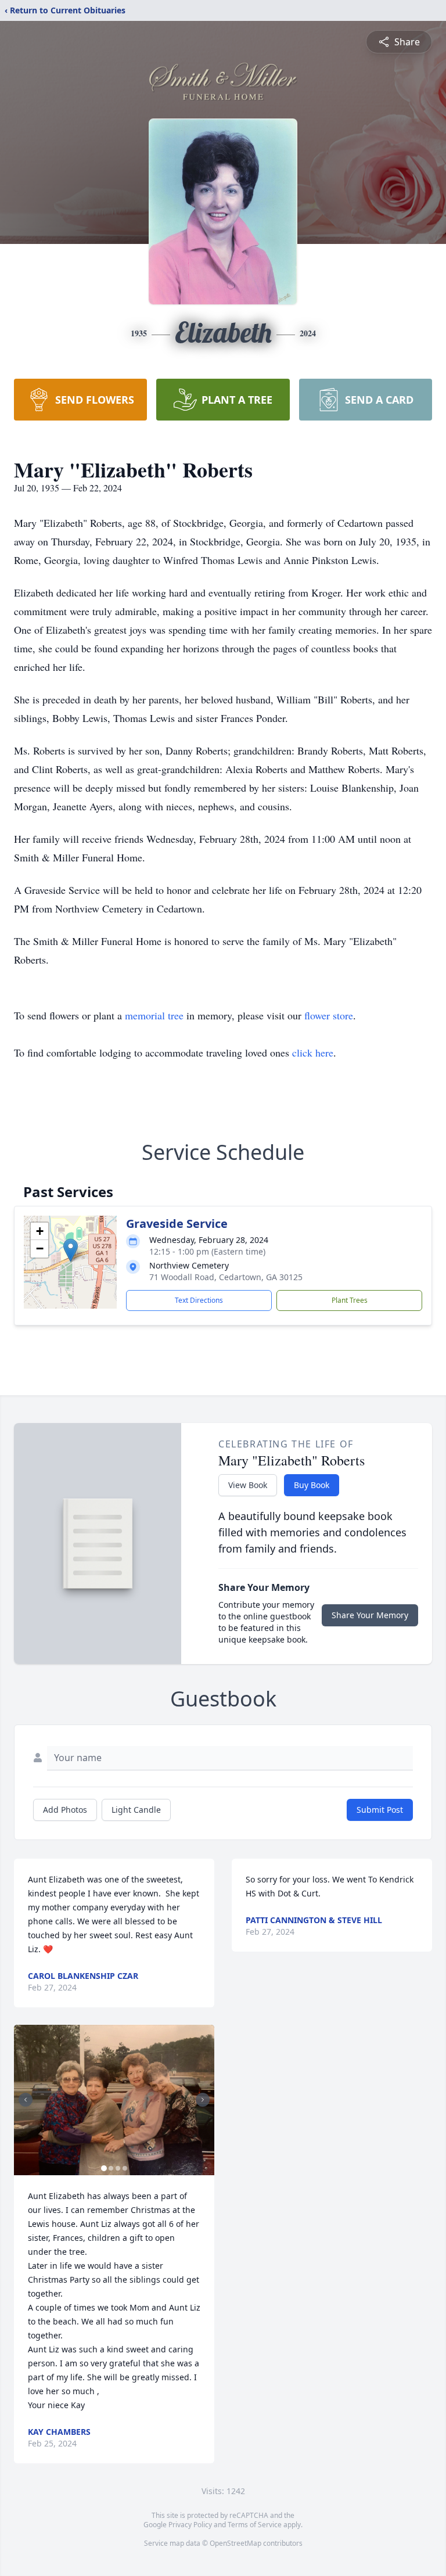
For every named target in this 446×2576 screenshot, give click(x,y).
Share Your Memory (370, 1615)
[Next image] (203, 2100)
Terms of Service (255, 2525)
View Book (248, 1485)
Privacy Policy (190, 2525)
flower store (329, 1015)
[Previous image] (26, 2100)
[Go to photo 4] (125, 2168)
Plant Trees (350, 1300)
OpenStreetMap (235, 2543)
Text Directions (199, 1300)
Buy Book (312, 1485)
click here (313, 1052)
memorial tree (154, 1015)
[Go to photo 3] (118, 2168)
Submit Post (380, 1810)
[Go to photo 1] (104, 2168)
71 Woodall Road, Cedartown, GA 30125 (226, 1277)
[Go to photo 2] (111, 2168)
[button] (71, 1250)
